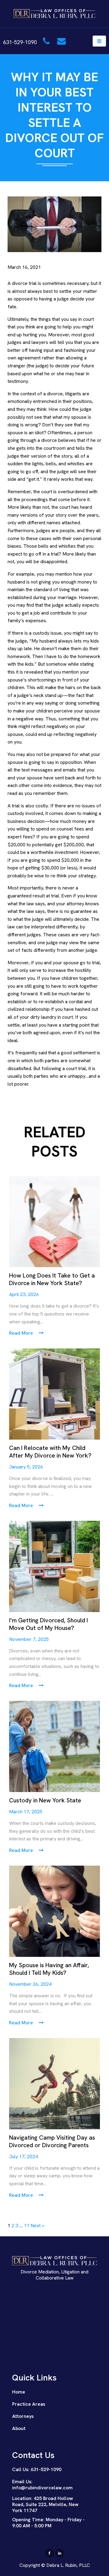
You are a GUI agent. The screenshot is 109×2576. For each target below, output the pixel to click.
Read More (22, 1333)
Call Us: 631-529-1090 (37, 2469)
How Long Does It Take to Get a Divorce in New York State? (52, 1279)
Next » (37, 2226)
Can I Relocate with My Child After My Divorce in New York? (50, 1452)
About (19, 2428)
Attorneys (23, 2416)
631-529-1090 (21, 42)
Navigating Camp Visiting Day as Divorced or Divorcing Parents (52, 2141)
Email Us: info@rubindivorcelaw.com (42, 2485)
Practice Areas (29, 2404)
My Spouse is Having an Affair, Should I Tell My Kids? (49, 1969)
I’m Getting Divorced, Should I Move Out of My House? (48, 1624)
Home (19, 2392)
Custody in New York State (45, 1800)
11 (27, 2226)
